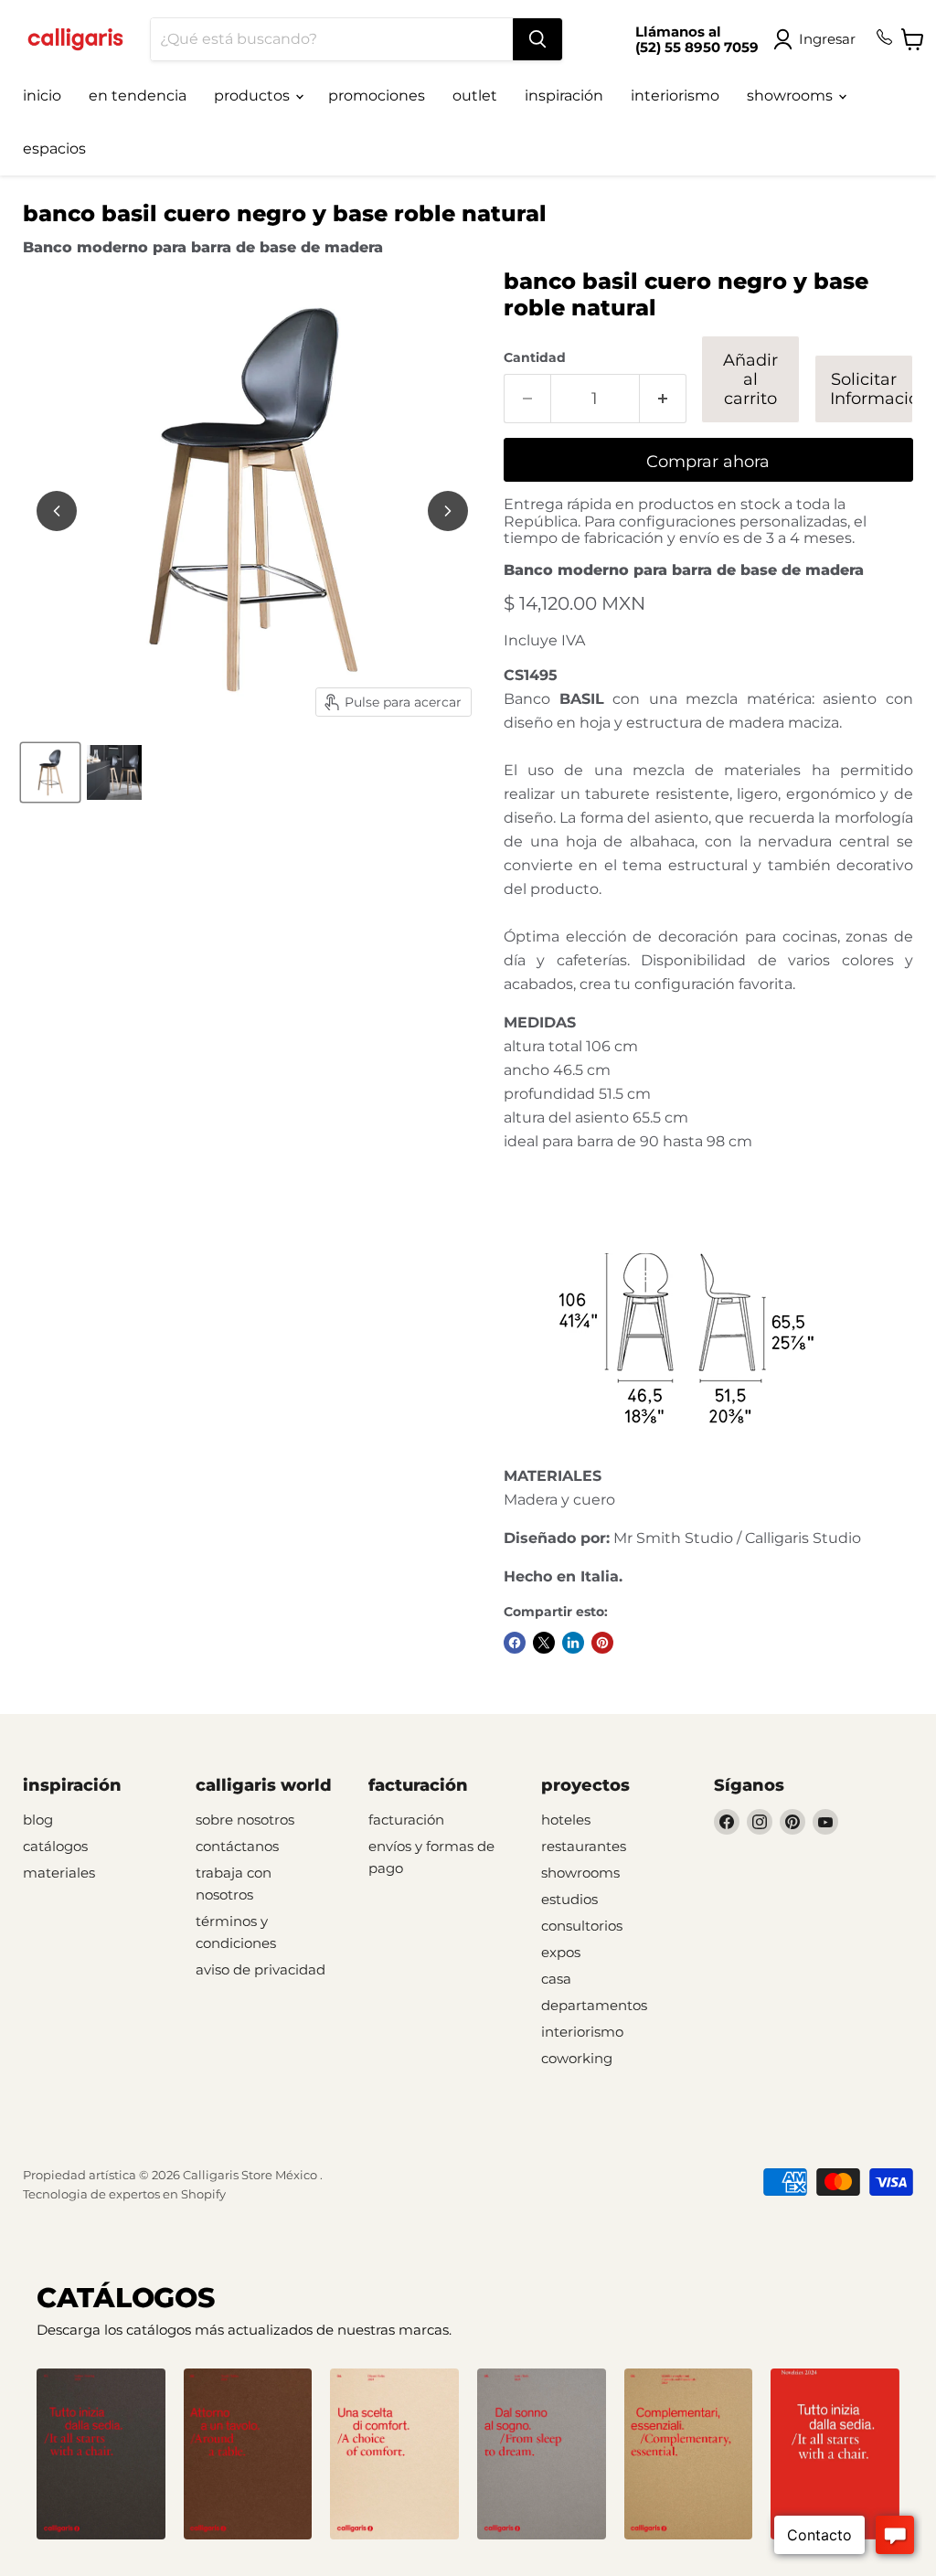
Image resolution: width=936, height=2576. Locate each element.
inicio (42, 96)
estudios (569, 1899)
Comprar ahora (708, 462)
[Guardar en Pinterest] (602, 1643)
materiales (59, 1873)
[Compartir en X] (544, 1643)
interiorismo (675, 96)
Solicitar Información (872, 389)
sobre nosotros (245, 1820)
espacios (54, 149)
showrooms (792, 96)
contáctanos (237, 1846)
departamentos (594, 2005)
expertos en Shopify (167, 2194)
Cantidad (535, 357)
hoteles (566, 1820)
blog (38, 1820)
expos (561, 1952)
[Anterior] (57, 511)
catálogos (55, 1846)
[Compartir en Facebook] (515, 1643)
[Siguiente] (448, 511)
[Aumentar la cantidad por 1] (663, 399)
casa (556, 1979)
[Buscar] (537, 39)
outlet (475, 96)
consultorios (582, 1926)
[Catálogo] (101, 2454)
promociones (377, 96)
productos (254, 96)
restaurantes (584, 1846)
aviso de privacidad (261, 1969)
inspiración (564, 96)
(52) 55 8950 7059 (697, 47)
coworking (577, 2058)
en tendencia (138, 96)
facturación (406, 1820)
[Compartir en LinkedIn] (573, 1643)
